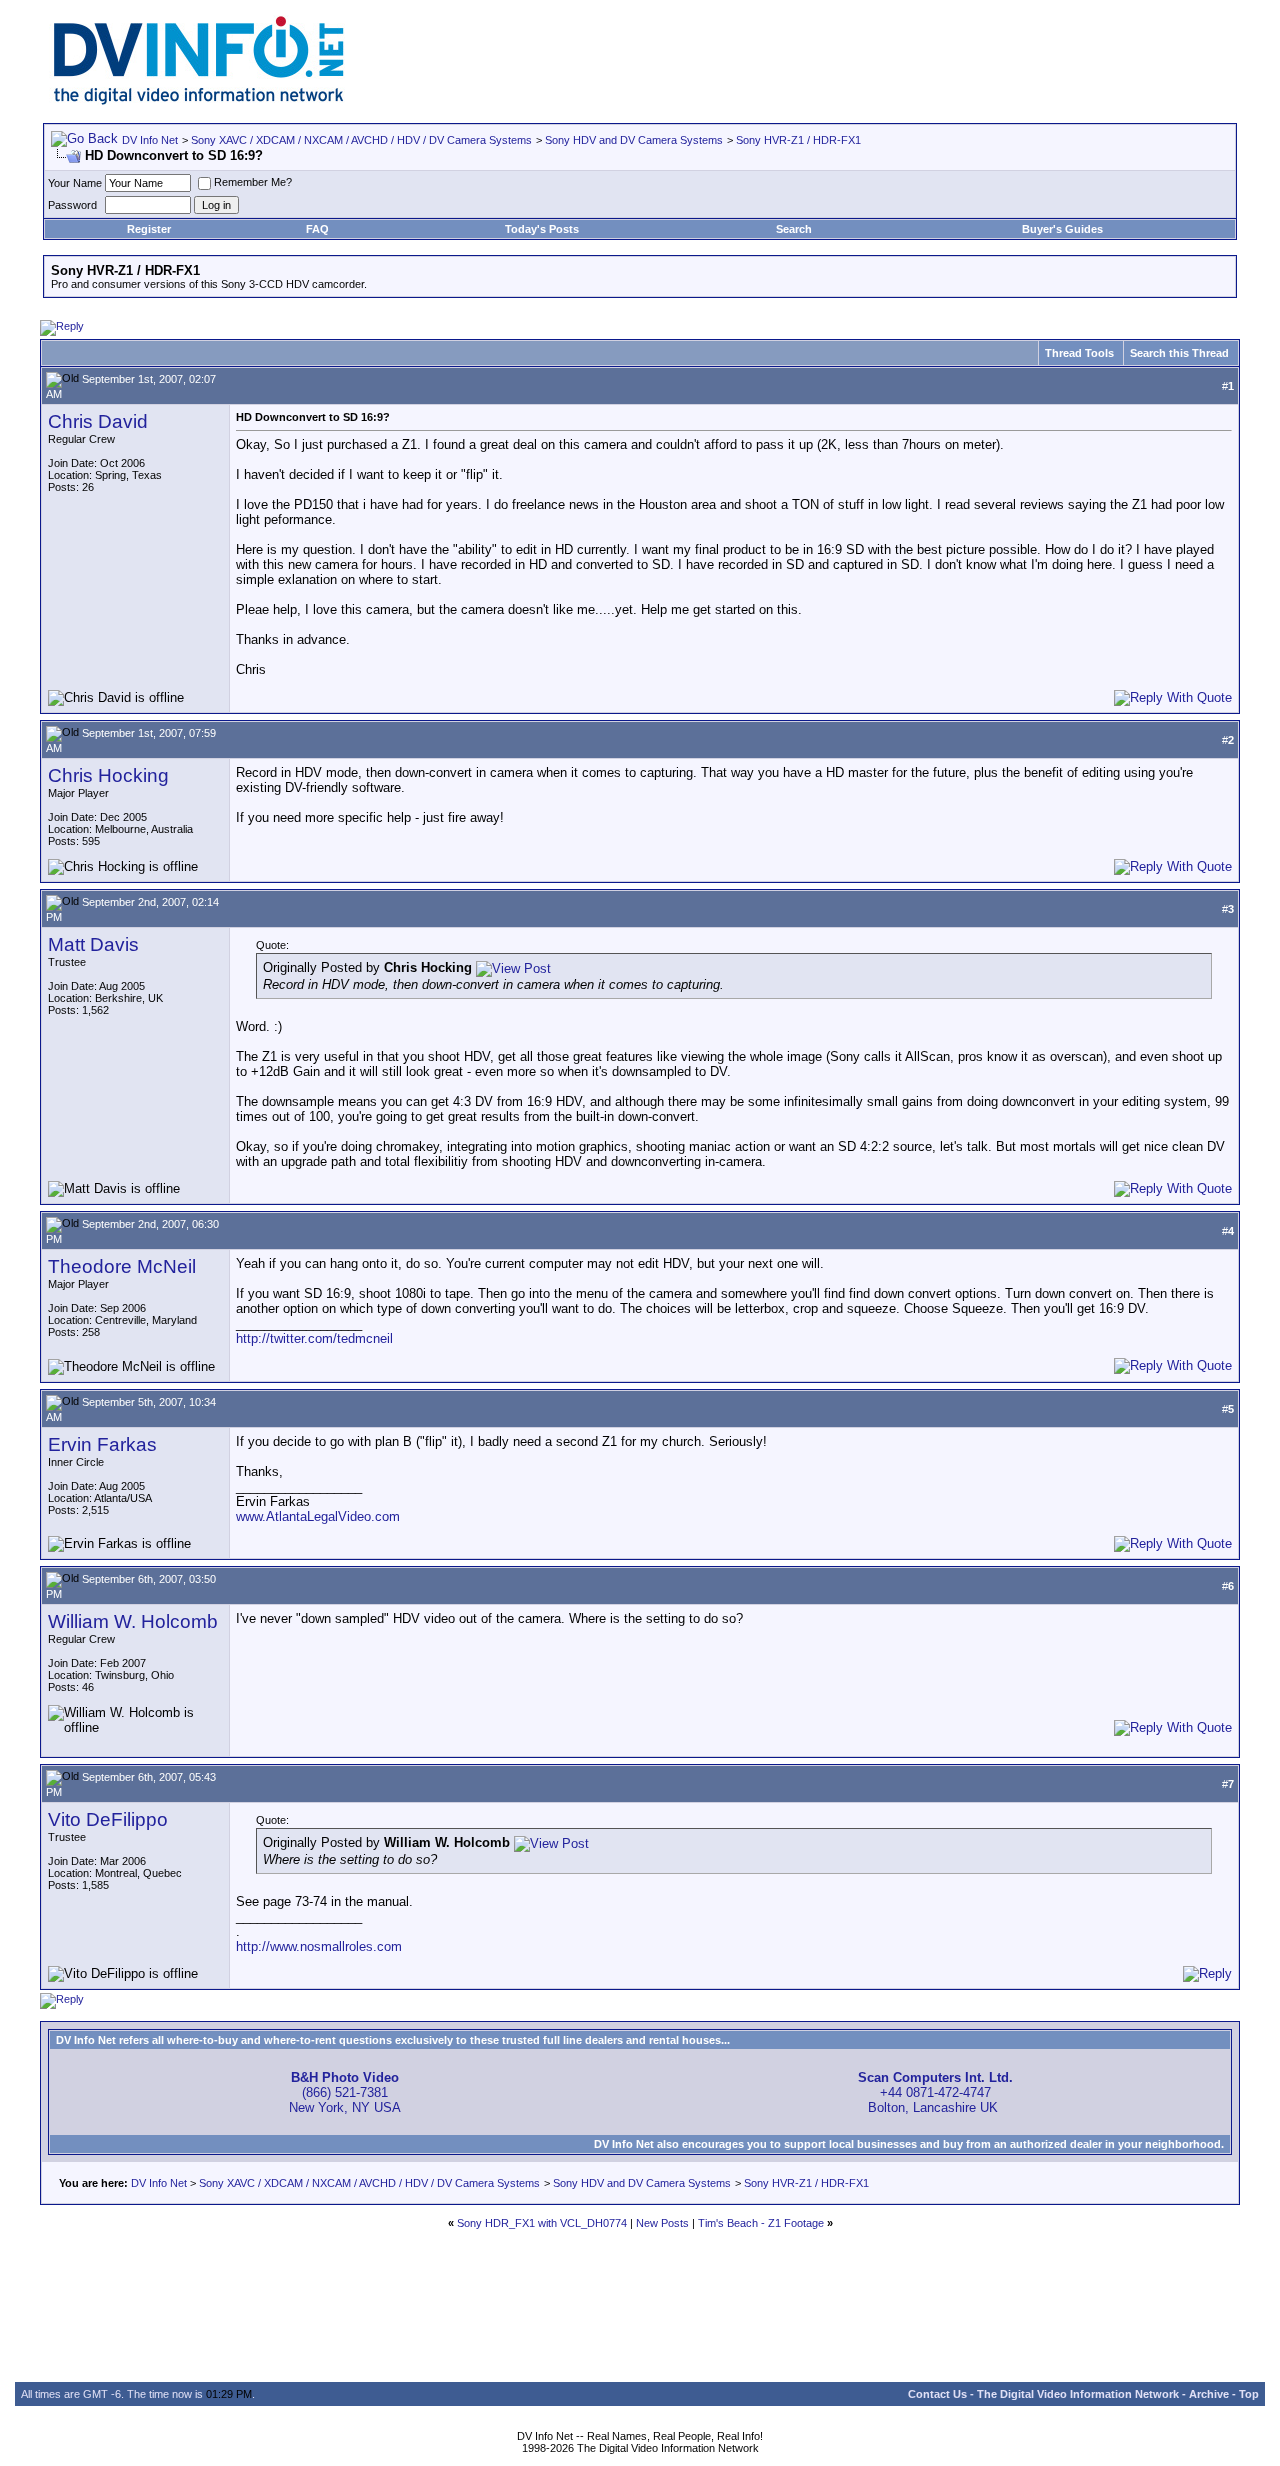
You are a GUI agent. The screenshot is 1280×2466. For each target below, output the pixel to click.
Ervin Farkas (102, 1444)
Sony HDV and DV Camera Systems (634, 140)
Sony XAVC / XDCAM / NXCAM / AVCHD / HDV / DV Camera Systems (361, 140)
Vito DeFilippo (108, 1819)
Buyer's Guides (1062, 229)
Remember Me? (253, 182)
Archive (1209, 2394)
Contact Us (937, 2394)
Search (794, 229)
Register (149, 229)
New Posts (662, 2223)
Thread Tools (1079, 353)
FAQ (317, 229)
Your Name (75, 183)
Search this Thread (1179, 353)
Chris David (98, 421)
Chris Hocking (108, 775)
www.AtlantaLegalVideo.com (318, 1516)
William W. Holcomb (133, 1621)
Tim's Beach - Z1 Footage (761, 2223)
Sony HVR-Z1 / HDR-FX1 (798, 140)
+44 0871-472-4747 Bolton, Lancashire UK (935, 2092)
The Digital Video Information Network (1078, 2394)
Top (1249, 2394)
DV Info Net (150, 140)
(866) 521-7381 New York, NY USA (345, 2092)
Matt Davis (93, 944)
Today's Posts (542, 229)
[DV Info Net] (199, 100)
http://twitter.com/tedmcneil (314, 1338)
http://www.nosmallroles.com (319, 1946)
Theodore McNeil (122, 1266)
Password (72, 205)
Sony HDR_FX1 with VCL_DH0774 (542, 2223)
